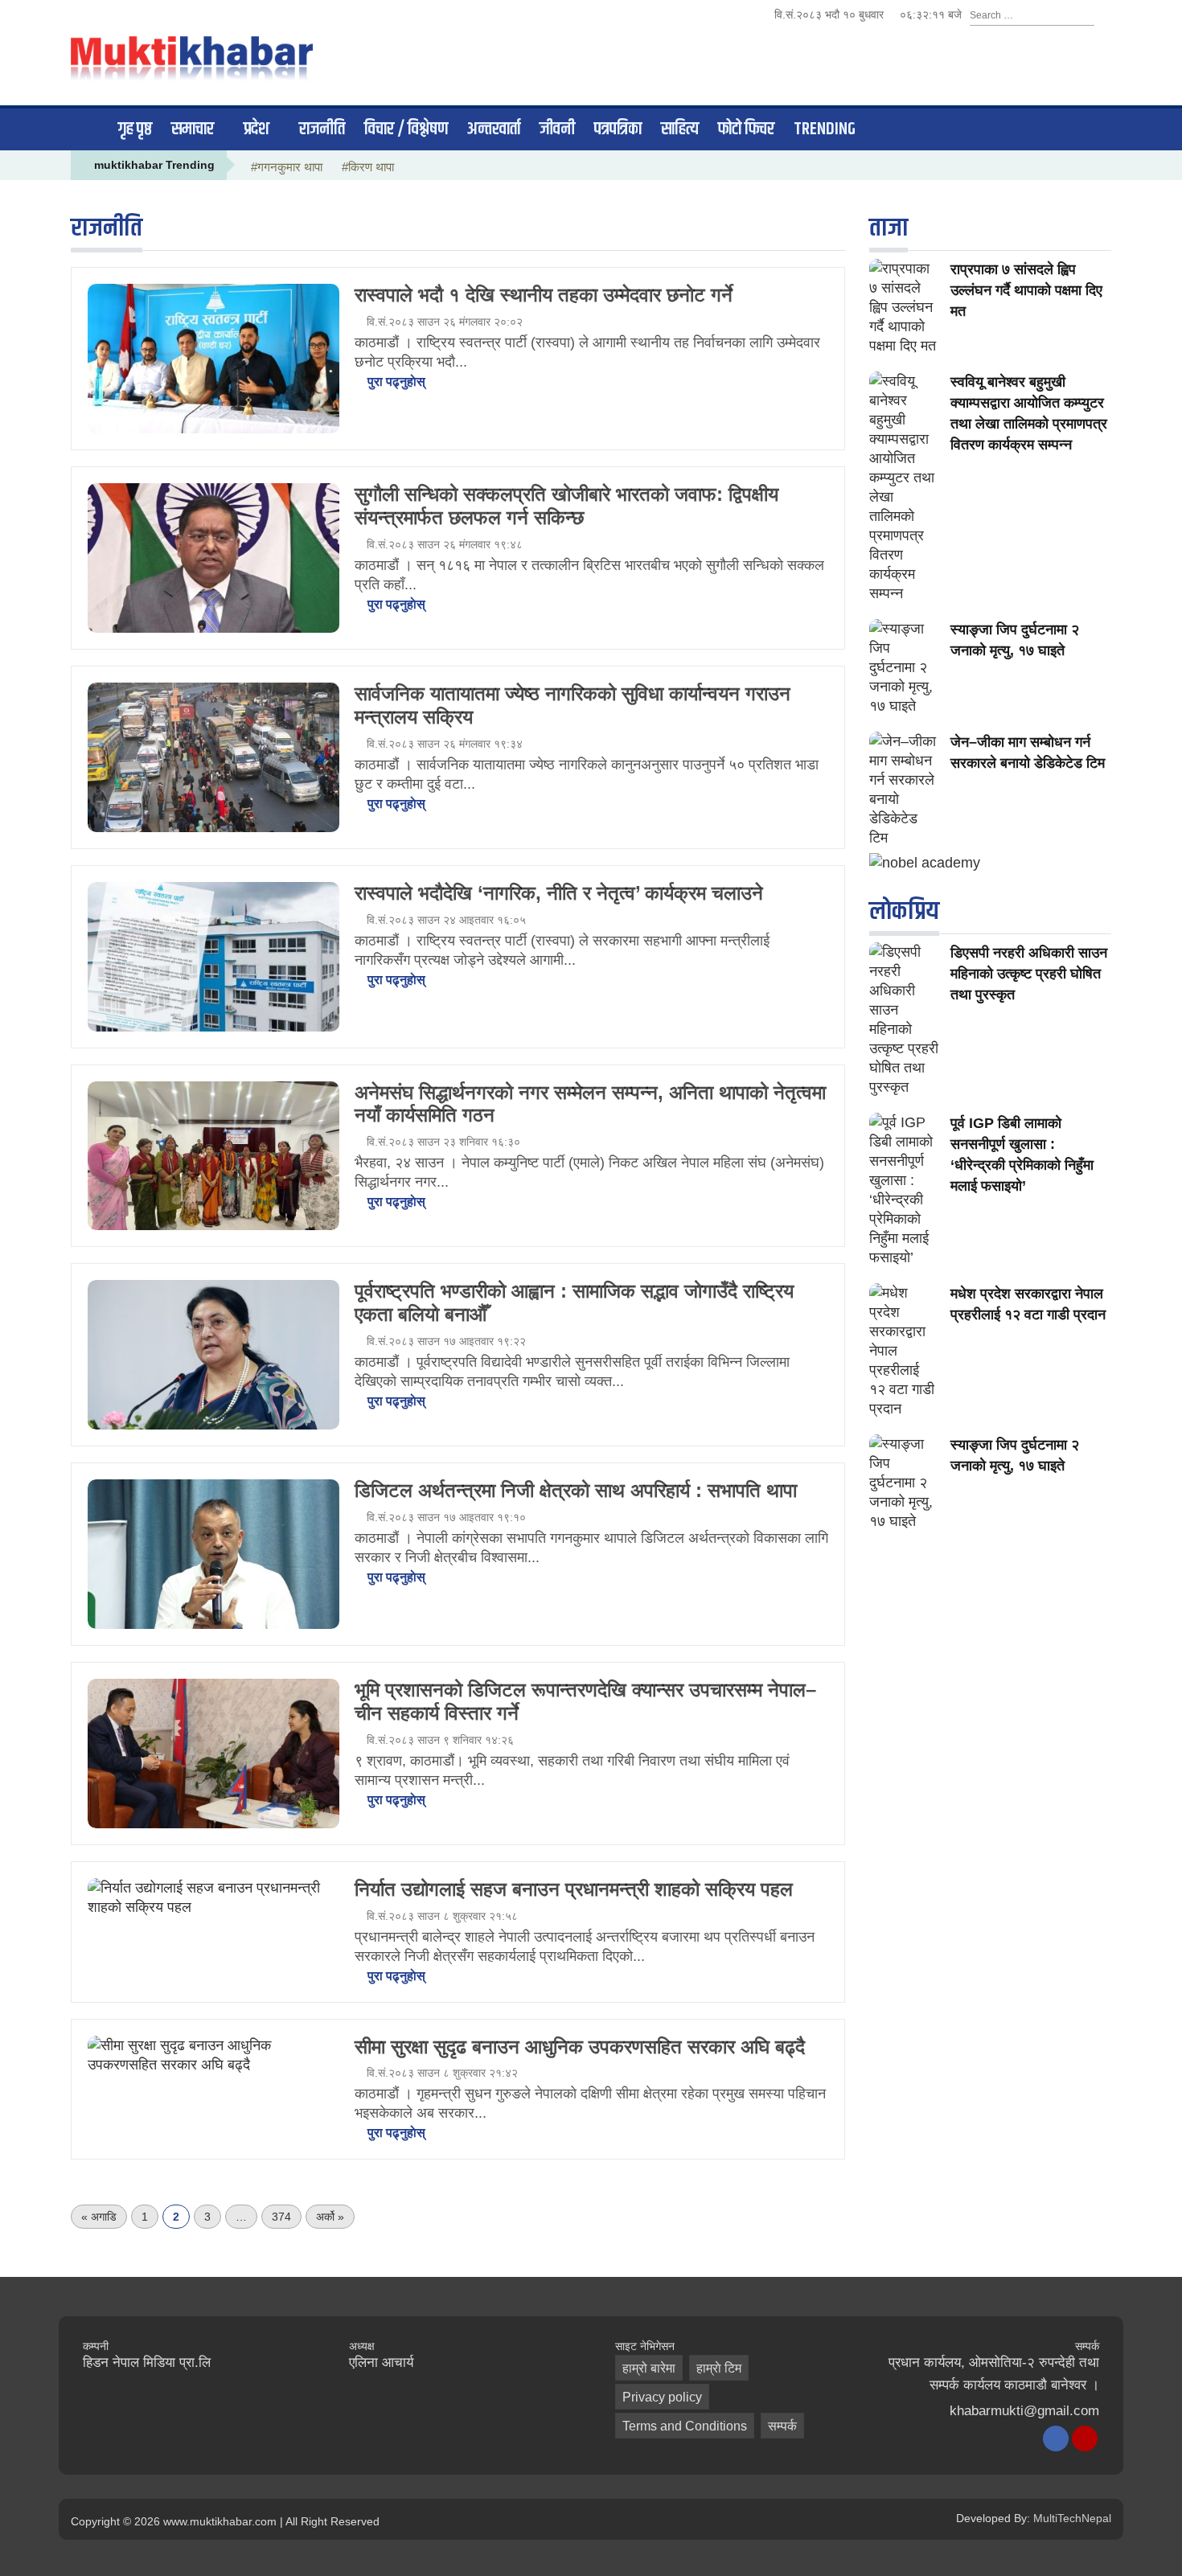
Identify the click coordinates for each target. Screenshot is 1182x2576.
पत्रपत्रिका (618, 129)
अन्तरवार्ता (494, 129)
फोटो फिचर (746, 129)
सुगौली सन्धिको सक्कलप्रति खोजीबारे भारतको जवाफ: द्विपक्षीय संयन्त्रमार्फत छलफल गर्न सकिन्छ (566, 506)
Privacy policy (662, 2397)
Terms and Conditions (685, 2426)
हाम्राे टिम (719, 2368)
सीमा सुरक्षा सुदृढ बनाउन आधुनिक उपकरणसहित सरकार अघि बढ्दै (580, 2047)
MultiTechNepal (1072, 2518)
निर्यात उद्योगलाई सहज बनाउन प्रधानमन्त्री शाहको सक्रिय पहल (574, 1889)
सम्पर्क (782, 2426)
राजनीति (322, 129)
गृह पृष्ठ (135, 129)
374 (281, 2217)
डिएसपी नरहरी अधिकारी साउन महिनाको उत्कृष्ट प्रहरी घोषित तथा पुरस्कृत (1029, 974)
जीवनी (557, 129)
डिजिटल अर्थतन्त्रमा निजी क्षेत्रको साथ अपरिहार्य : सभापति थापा (576, 1490)
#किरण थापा (368, 167)
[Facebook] (1056, 2439)
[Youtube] (1085, 2439)
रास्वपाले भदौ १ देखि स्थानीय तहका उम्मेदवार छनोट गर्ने (544, 295)
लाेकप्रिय (904, 911)
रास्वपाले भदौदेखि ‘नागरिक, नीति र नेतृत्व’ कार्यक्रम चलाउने (559, 893)
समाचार (193, 129)
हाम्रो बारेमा (649, 2368)
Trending (825, 129)
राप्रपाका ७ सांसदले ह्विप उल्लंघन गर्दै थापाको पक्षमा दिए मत (1026, 290)
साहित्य (680, 129)
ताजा (889, 228)
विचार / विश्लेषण (406, 129)
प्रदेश (257, 129)
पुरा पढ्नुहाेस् (395, 381)
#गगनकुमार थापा (287, 167)
